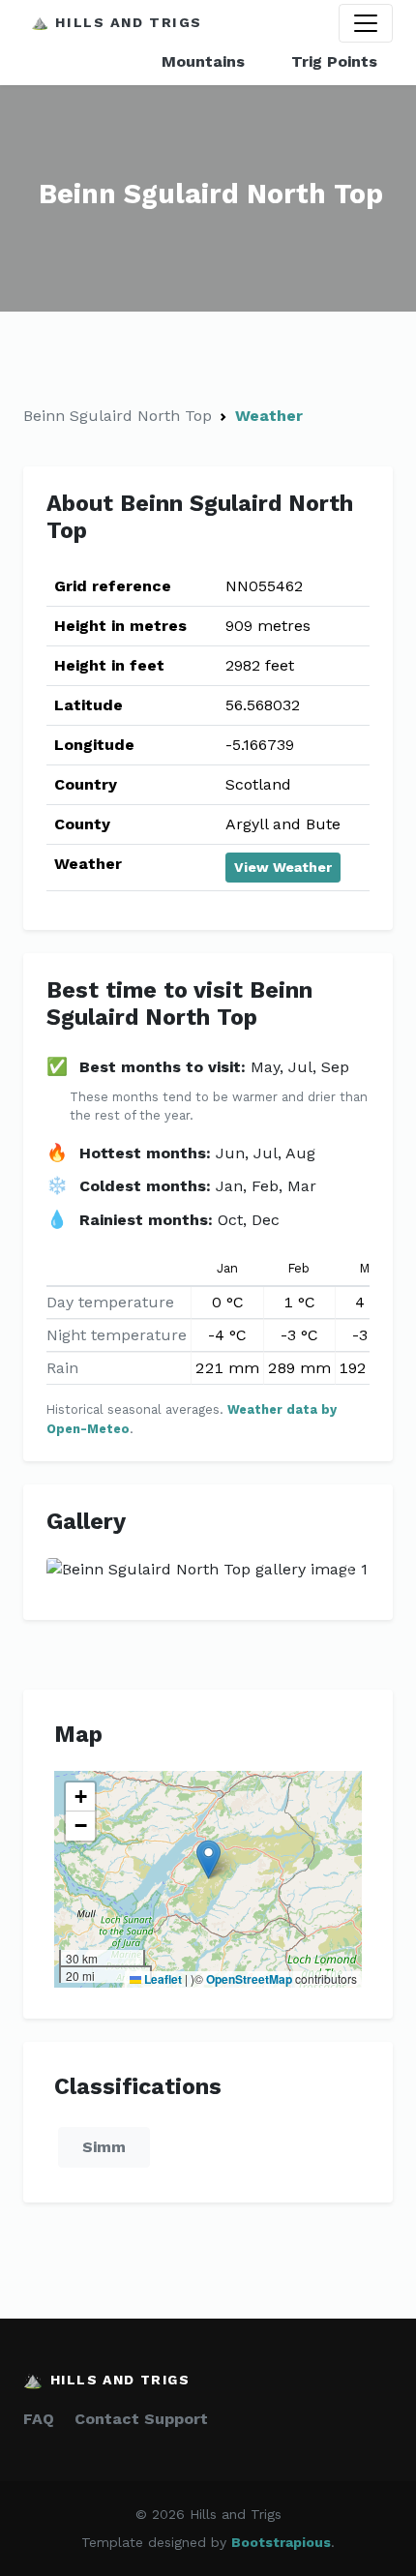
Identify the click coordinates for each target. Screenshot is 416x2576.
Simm (104, 2147)
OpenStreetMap (249, 1979)
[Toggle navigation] (366, 23)
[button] (208, 1859)
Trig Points (334, 61)
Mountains (203, 61)
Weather (269, 416)
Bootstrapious (281, 2542)
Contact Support (141, 2419)
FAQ (39, 2419)
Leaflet (162, 1979)
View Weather (283, 867)
